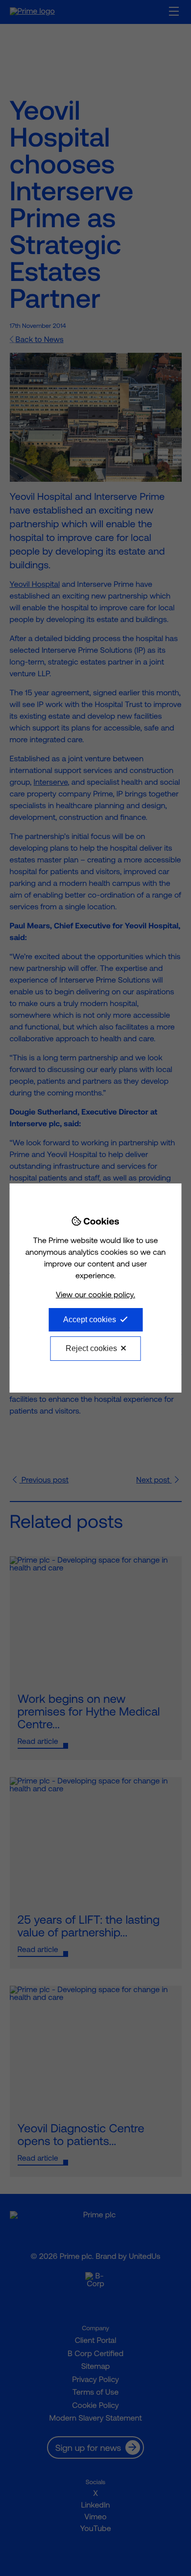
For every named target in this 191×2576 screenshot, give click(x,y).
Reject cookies (91, 1348)
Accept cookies (90, 1320)
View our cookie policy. (95, 1295)
